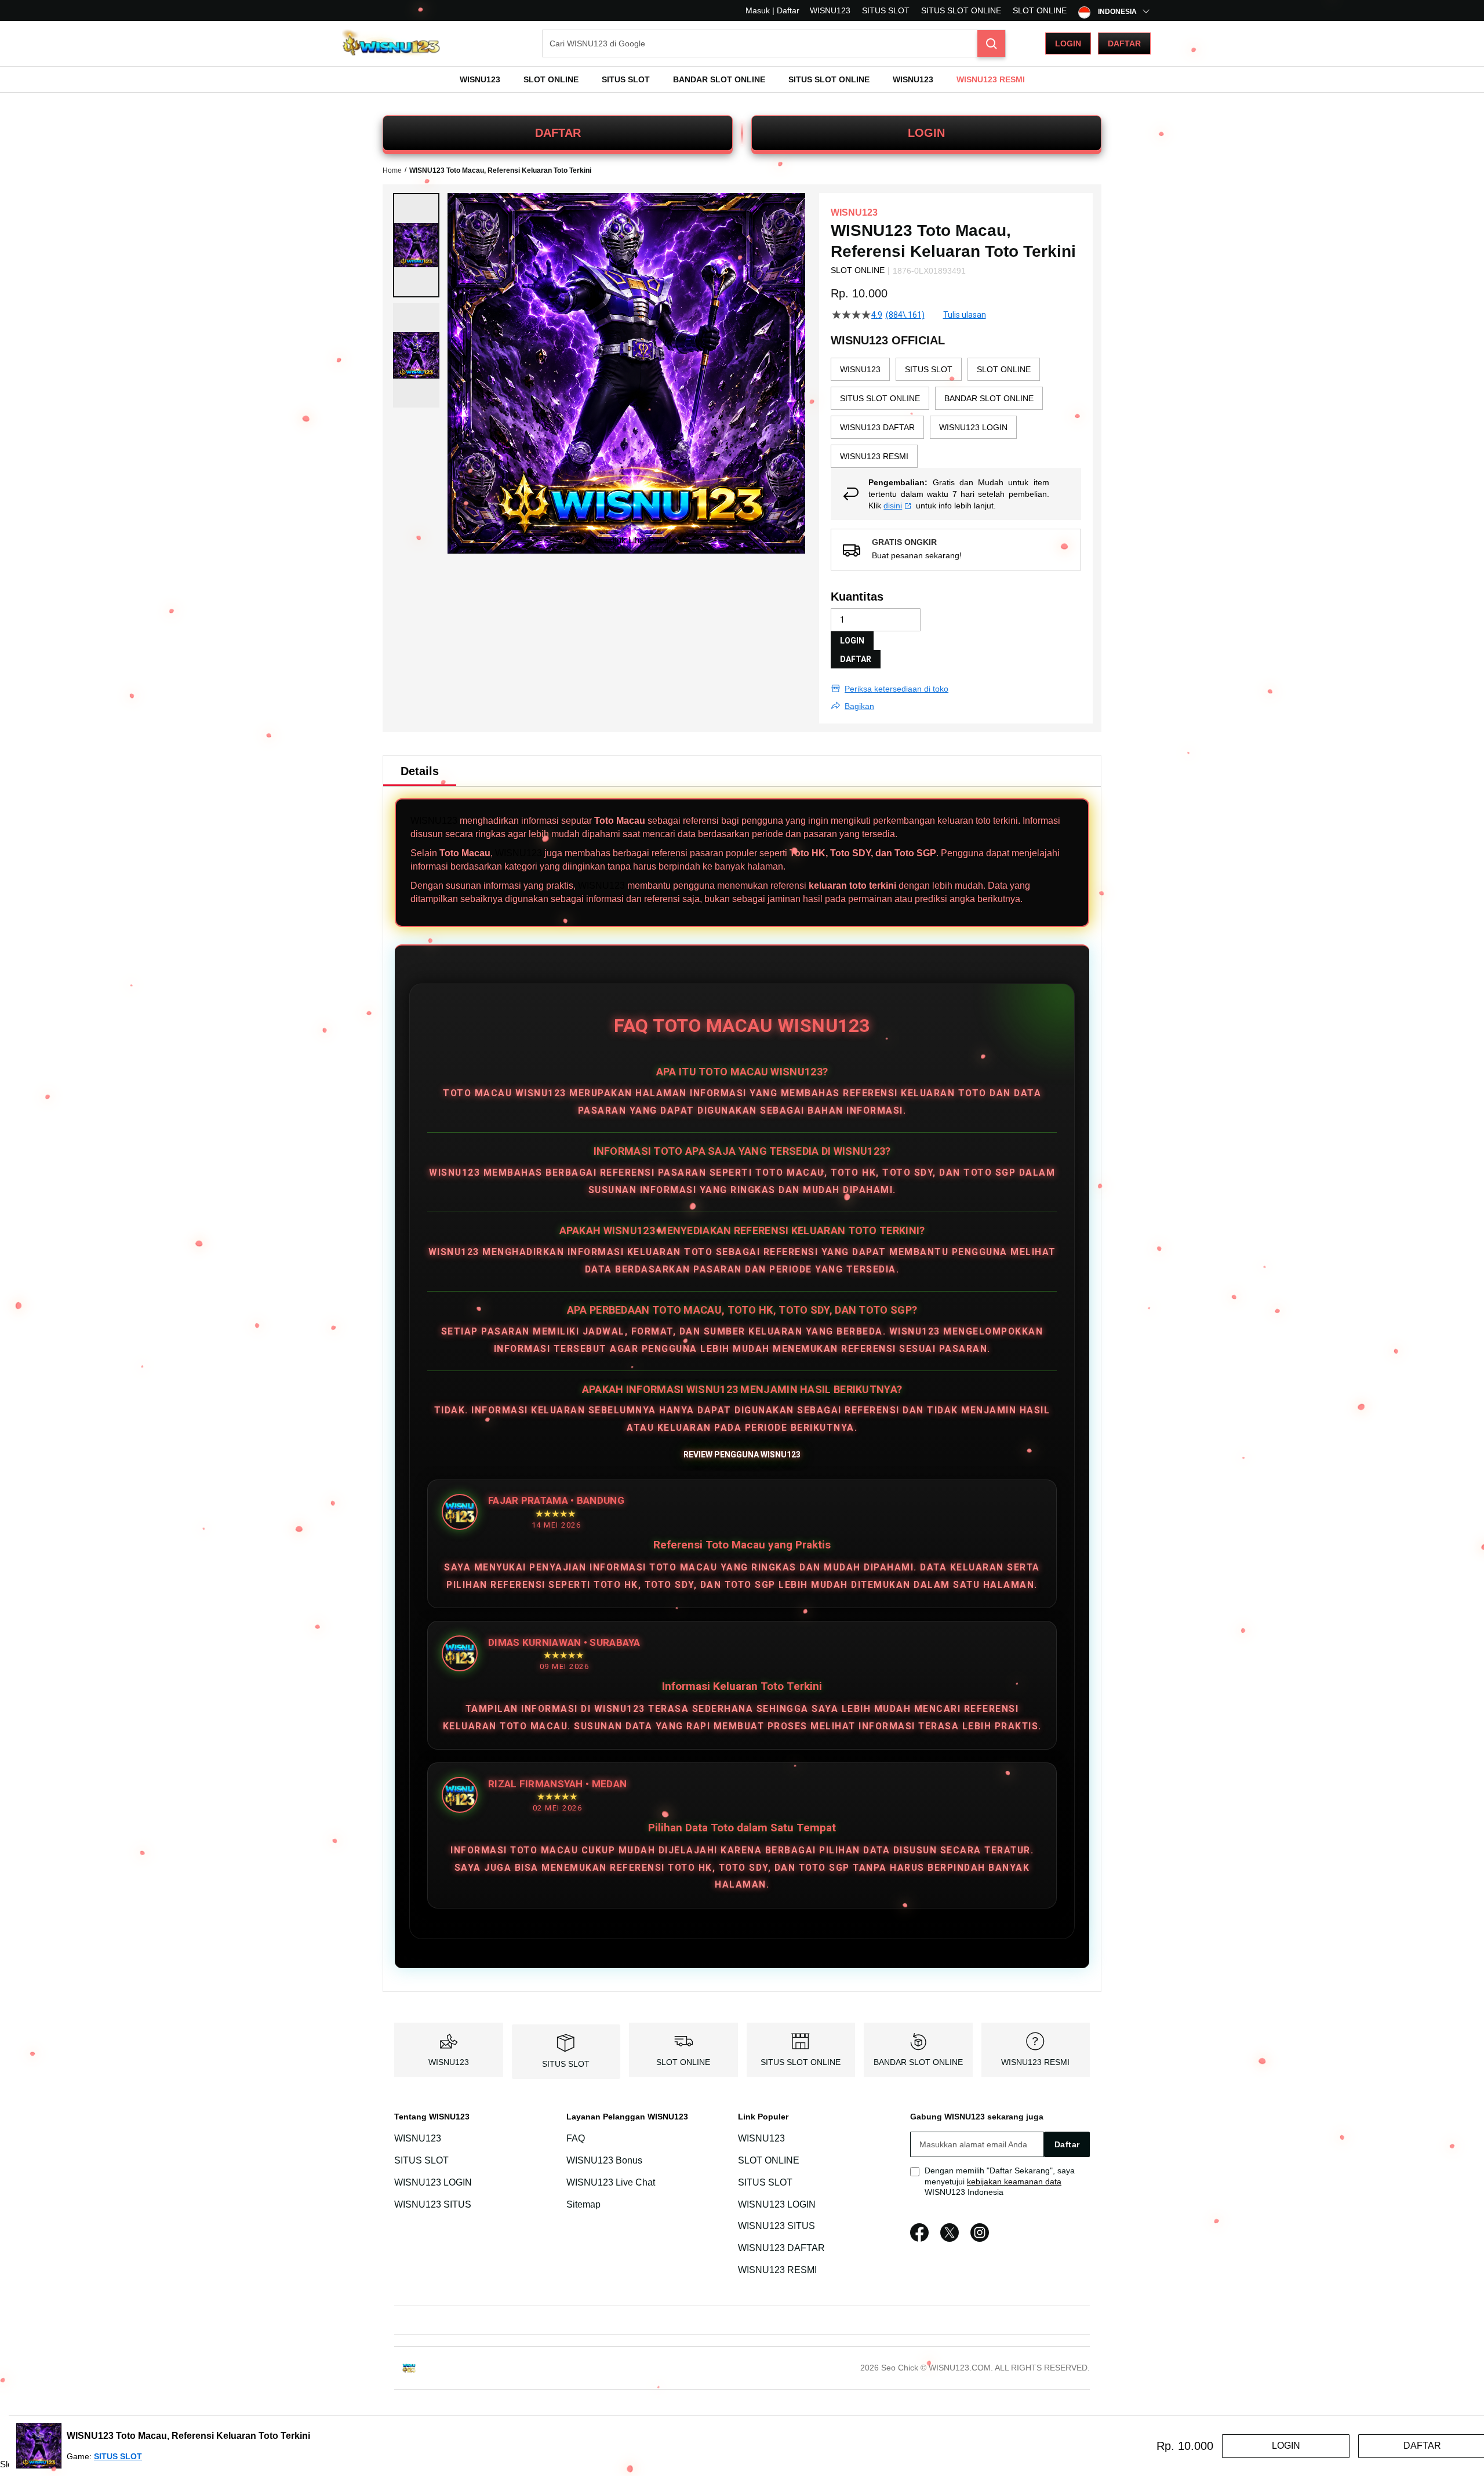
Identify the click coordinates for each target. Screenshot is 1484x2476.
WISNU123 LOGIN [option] (973, 427)
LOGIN (926, 133)
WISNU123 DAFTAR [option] (877, 427)
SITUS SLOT (886, 10)
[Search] (991, 43)
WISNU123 (830, 10)
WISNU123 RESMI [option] (874, 456)
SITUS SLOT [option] (929, 369)
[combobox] (774, 43)
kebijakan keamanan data (1014, 2182)
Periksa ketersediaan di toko (896, 689)
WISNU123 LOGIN (433, 2182)
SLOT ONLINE (1040, 10)
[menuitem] (480, 79)
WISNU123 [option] (860, 369)
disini (893, 506)
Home (392, 170)
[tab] (420, 771)
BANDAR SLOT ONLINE (918, 2062)
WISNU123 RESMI (1035, 2062)
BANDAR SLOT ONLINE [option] (989, 398)
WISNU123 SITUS (433, 2204)
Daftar (1124, 43)
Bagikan (859, 706)
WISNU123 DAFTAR (781, 2248)
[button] (416, 245)
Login (1068, 43)
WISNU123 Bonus (604, 2160)
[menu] (742, 79)
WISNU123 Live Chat (611, 2182)
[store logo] (391, 44)
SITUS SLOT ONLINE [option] (880, 398)
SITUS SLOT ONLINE (961, 10)
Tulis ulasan (965, 315)
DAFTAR (558, 133)
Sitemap (583, 2204)
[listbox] (956, 413)
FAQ (576, 2138)
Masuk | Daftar (772, 10)
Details (420, 771)
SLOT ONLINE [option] (1004, 369)
